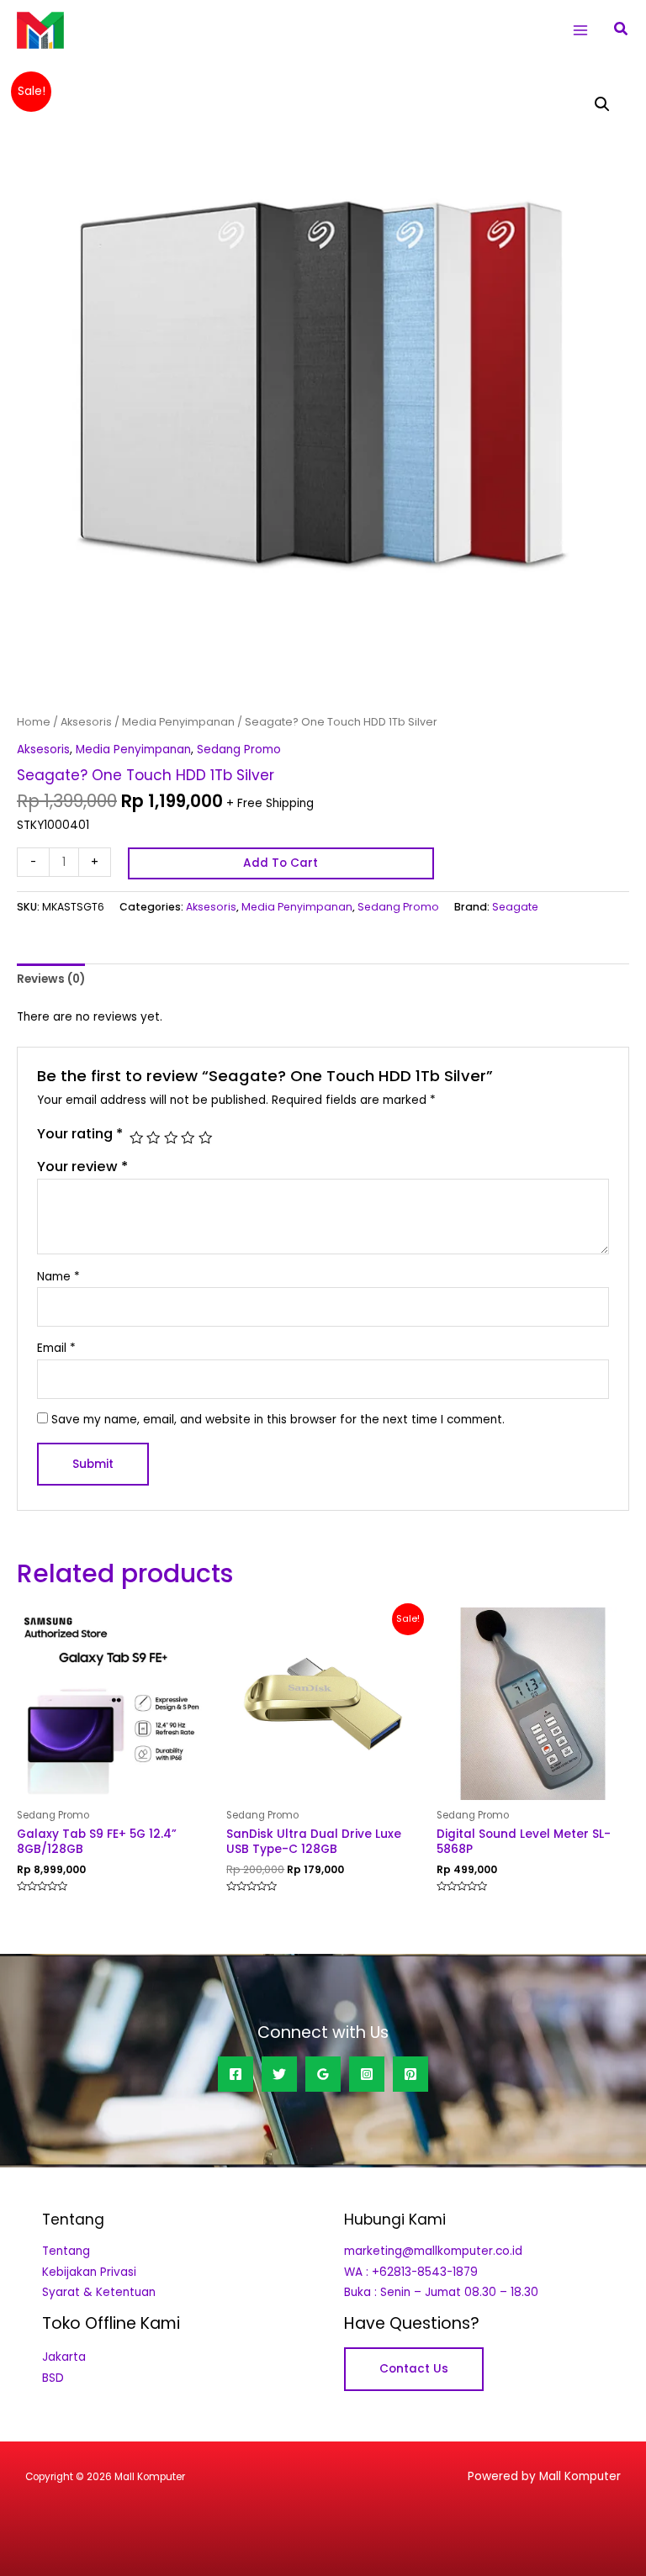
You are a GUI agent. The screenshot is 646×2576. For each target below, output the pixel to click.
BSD (53, 2378)
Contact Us (414, 2369)
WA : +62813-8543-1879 (411, 2272)
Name (58, 1277)
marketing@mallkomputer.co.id (433, 2251)
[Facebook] (236, 2074)
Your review (82, 1167)
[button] (622, 30)
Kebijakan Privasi (89, 2272)
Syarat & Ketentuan (99, 2292)
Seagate (515, 907)
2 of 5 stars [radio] (153, 1138)
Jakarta (64, 2357)
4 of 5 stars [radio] (188, 1138)
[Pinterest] (410, 2074)
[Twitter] (279, 2074)
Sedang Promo (239, 750)
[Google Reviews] (323, 2074)
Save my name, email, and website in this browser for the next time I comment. (278, 1420)
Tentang (66, 2251)
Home (34, 722)
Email (56, 1348)
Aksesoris (86, 722)
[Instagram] (367, 2074)
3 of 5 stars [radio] (171, 1138)
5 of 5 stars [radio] (205, 1138)
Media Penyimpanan (178, 722)
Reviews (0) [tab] (51, 979)
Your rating (80, 1134)
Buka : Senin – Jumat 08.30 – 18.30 (441, 2292)
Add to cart (281, 863)
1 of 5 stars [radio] (136, 1138)
